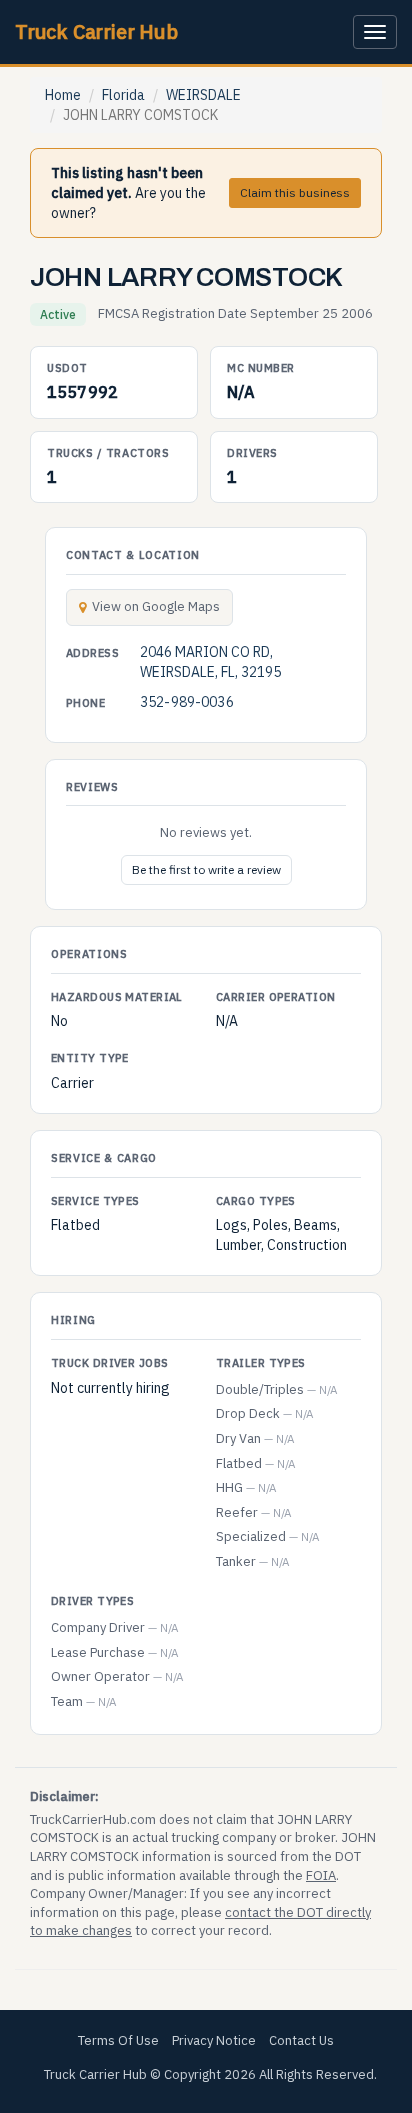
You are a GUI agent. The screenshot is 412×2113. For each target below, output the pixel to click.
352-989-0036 (187, 702)
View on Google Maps (156, 606)
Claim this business (295, 192)
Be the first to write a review (206, 869)
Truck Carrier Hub (96, 31)
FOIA (321, 1875)
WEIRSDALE (203, 95)
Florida (123, 95)
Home (63, 95)
